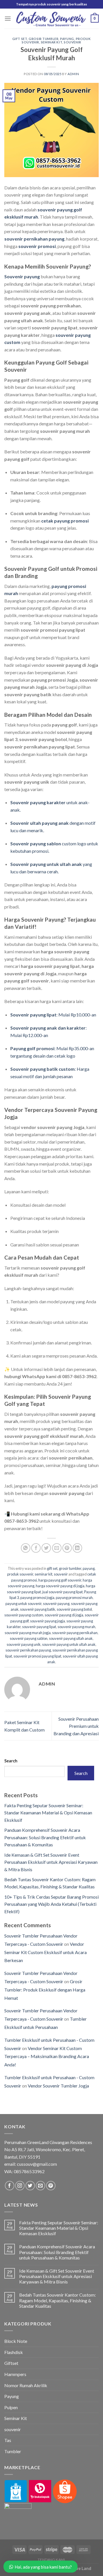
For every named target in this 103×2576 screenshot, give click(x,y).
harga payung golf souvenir (60, 1580)
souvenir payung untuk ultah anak (69, 1644)
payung (67, 39)
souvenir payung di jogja (64, 1615)
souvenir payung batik (38, 1609)
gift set (20, 39)
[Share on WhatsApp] (26, 1548)
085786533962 (29, 2171)
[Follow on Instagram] (20, 2186)
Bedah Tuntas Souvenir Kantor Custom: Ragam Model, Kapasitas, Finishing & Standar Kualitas (58, 2300)
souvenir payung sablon (29, 1638)
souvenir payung (56, 1604)
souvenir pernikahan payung (28, 1650)
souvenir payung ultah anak (71, 1638)
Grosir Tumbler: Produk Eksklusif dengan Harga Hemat (45, 1990)
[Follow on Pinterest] (51, 2186)
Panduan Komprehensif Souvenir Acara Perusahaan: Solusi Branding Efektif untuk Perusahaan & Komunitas (45, 1837)
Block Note (16, 2341)
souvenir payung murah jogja (28, 1633)
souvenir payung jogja (47, 1621)
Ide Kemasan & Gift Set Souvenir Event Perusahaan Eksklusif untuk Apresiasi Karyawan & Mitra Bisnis (51, 1862)
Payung (12, 2396)
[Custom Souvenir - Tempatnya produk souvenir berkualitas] (51, 19)
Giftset (11, 2363)
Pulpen (11, 2407)
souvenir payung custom (24, 1615)
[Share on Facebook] (36, 1548)
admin (73, 74)
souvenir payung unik (24, 1644)
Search (11, 1761)
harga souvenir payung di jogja (60, 1586)
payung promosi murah (74, 1598)
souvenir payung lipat (39, 1627)
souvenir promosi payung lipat (37, 1656)
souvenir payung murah (76, 1627)
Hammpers (15, 2374)
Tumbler (13, 2451)
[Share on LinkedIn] (77, 1548)
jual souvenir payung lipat (63, 1592)
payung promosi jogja (37, 1598)
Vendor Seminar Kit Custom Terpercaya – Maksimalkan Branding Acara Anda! (47, 2056)
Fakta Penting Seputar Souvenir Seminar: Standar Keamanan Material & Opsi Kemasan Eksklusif (48, 1813)
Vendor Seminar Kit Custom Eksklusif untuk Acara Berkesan (45, 1952)
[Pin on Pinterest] (67, 1548)
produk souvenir (20, 1574)
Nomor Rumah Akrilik (26, 2385)
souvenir (72, 42)
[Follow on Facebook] (10, 2186)
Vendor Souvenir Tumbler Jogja (58, 2086)
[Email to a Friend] (57, 1548)
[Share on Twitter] (46, 1548)
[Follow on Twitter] (30, 2186)
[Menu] (8, 18)
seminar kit (51, 42)
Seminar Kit (16, 2418)
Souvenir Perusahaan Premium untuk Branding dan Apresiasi (76, 1726)
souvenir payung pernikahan (75, 1633)
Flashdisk (14, 2352)
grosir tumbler (43, 39)
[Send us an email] (40, 2186)
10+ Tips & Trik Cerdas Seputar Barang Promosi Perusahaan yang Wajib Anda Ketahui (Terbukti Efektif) (51, 1904)
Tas (8, 2440)
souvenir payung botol (74, 1609)
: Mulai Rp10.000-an (53, 1015)
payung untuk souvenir (23, 1604)
